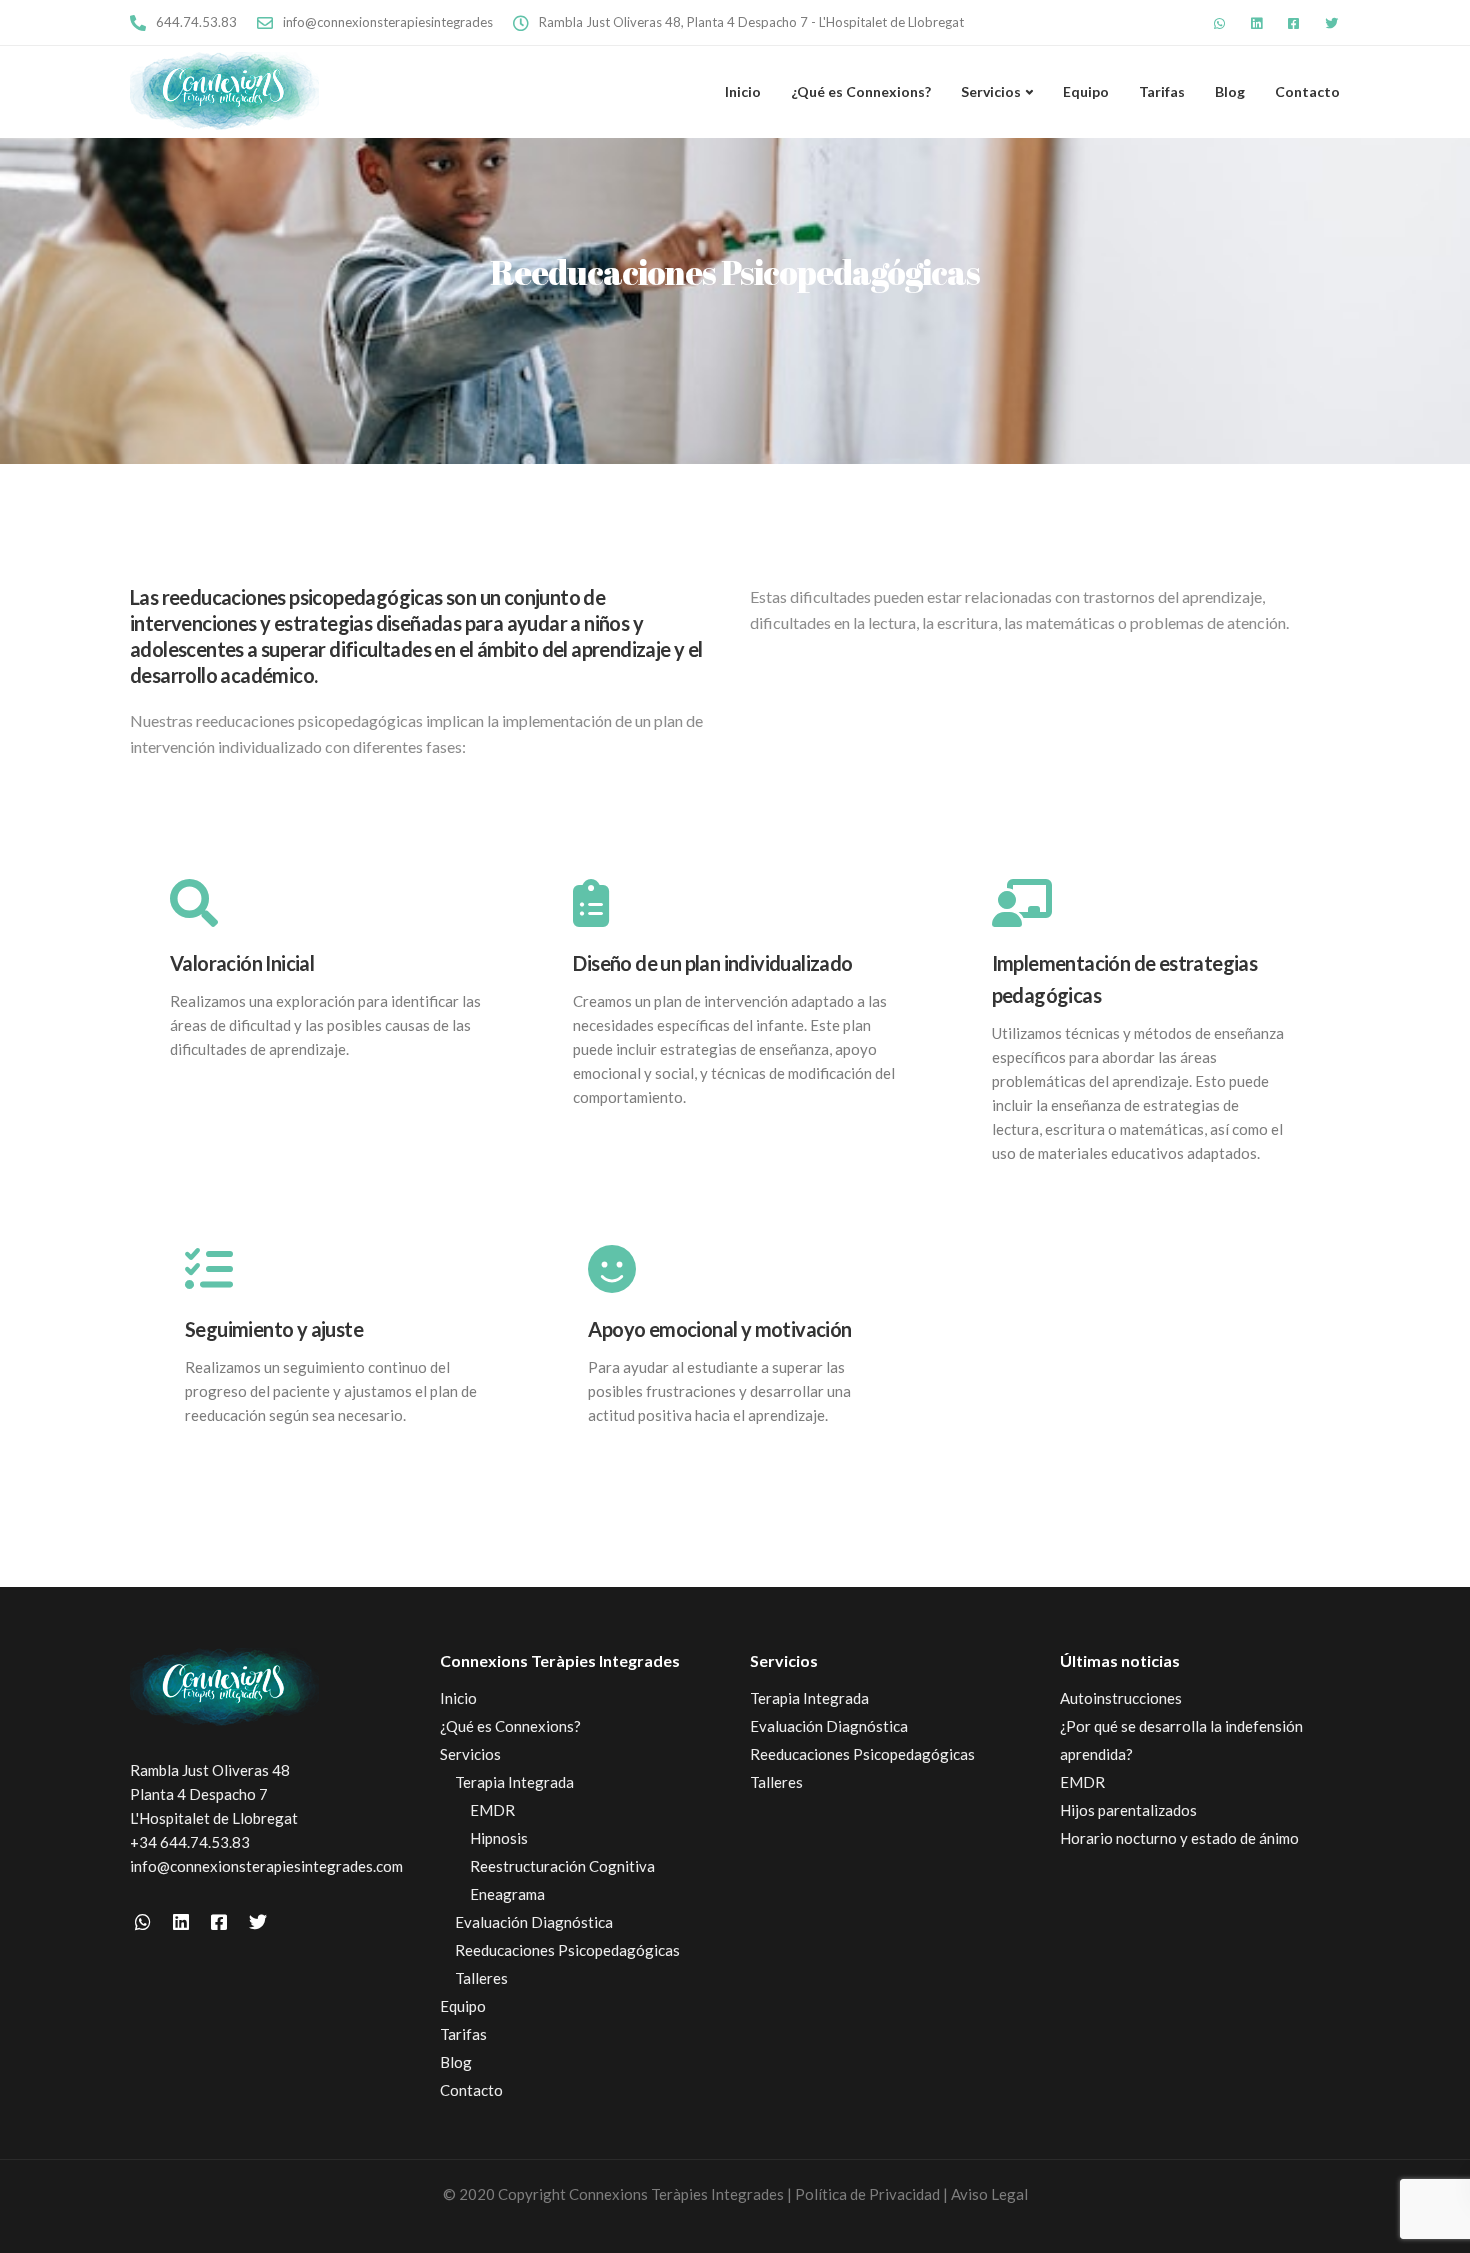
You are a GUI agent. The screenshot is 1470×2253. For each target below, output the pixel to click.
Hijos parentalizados (1128, 1810)
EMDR (492, 1810)
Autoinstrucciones (1121, 1698)
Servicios (991, 91)
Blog (1230, 91)
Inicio (743, 91)
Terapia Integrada (514, 1782)
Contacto (1307, 91)
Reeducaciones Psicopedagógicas (567, 1950)
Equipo (1086, 91)
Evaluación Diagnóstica (534, 1922)
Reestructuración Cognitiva (562, 1866)
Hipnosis (499, 1838)
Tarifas (1162, 91)
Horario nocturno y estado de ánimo (1179, 1838)
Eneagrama (507, 1894)
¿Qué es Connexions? (861, 91)
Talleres (481, 1978)
